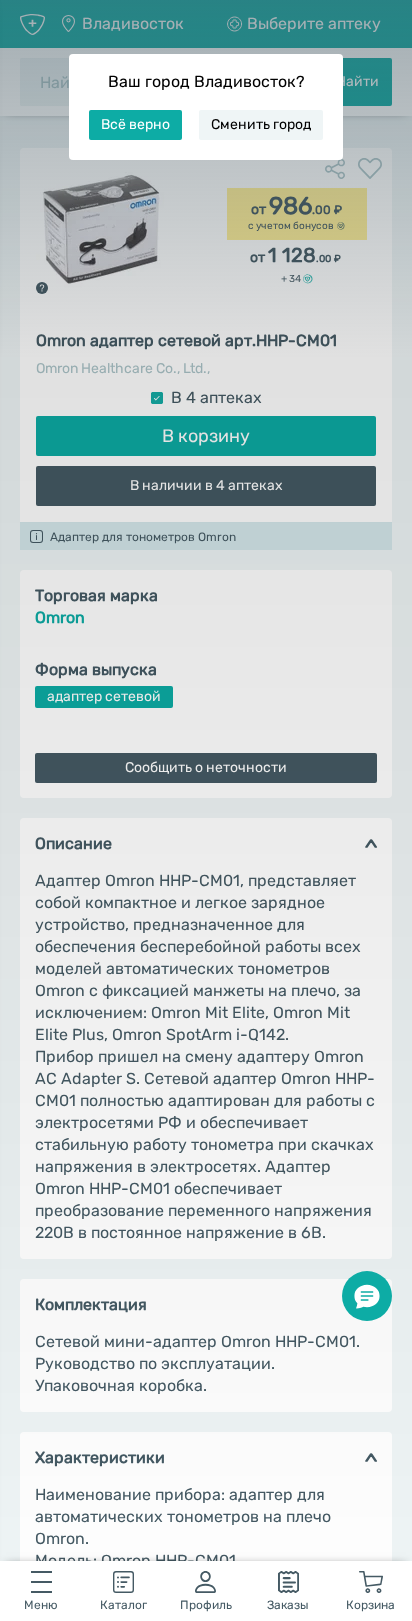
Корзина (370, 1605)
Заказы (288, 1605)
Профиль (206, 1605)
